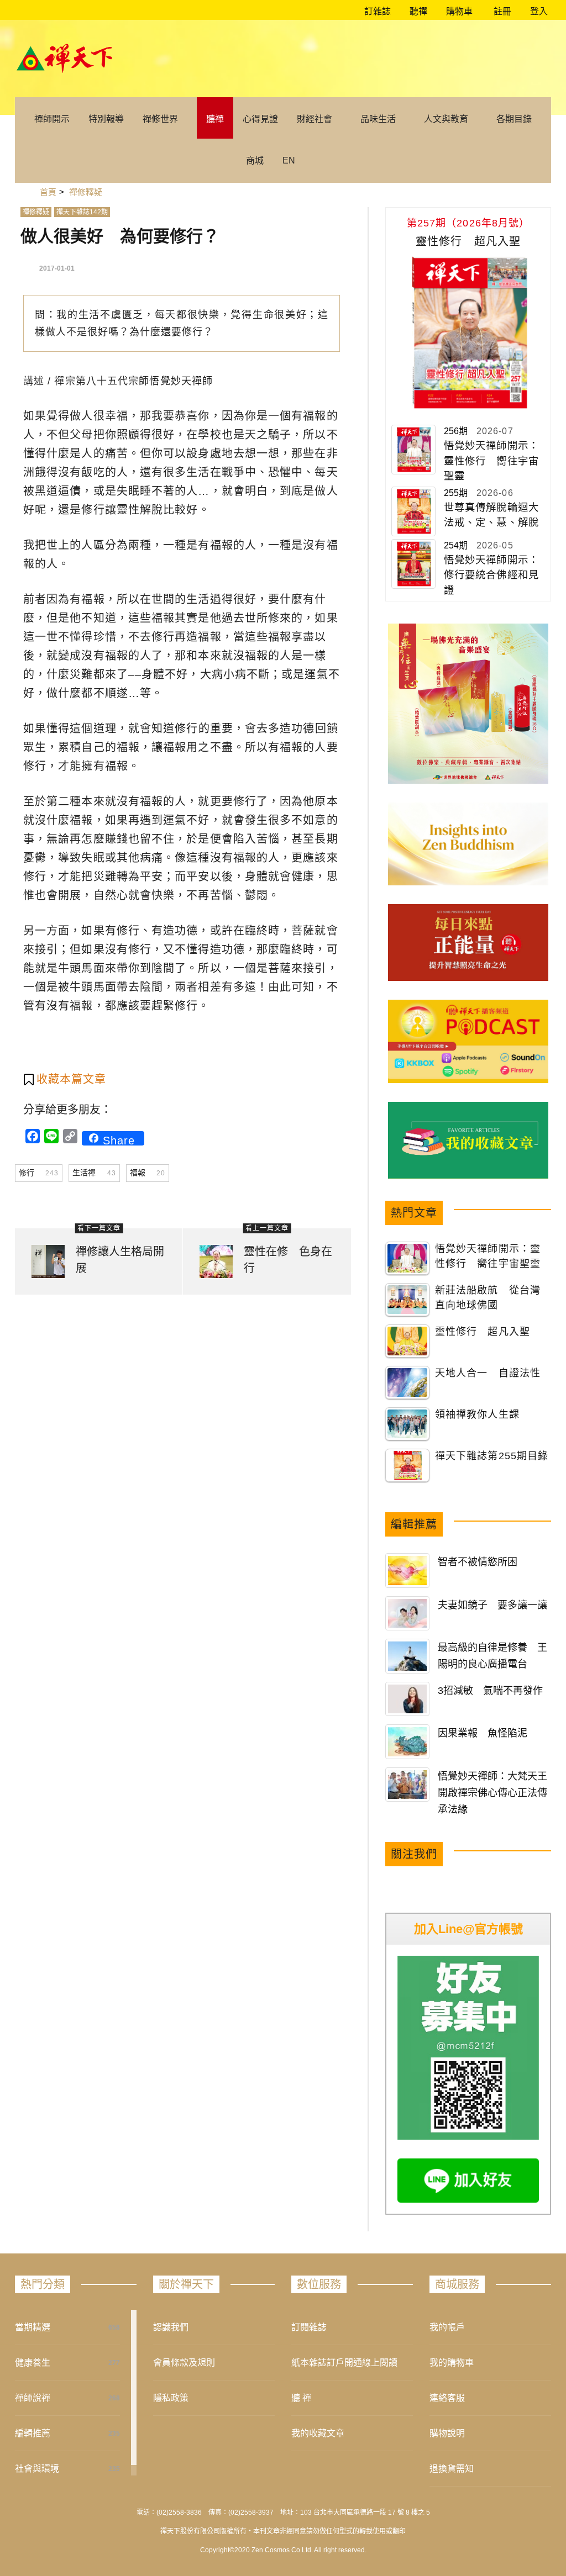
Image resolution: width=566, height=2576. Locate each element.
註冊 (501, 11)
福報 (148, 1173)
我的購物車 (452, 2363)
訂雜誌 (376, 11)
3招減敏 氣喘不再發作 (490, 1691)
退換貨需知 (452, 2469)
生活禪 (94, 1173)
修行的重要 (204, 729)
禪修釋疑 (36, 212)
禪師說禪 (33, 2398)
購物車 (458, 11)
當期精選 (33, 2327)
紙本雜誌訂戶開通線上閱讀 (344, 2363)
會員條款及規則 (184, 2363)
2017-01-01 (57, 268)
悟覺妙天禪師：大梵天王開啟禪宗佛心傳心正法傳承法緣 (492, 1793)
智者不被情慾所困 (478, 1562)
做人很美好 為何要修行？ (120, 236)
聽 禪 (301, 2398)
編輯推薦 (33, 2433)
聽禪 (417, 11)
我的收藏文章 (318, 2433)
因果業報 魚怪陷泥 (483, 1733)
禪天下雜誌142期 (82, 212)
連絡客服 (447, 2398)
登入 (539, 11)
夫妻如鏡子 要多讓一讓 (492, 1605)
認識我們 (171, 2327)
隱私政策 (171, 2398)
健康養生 (33, 2363)
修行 (39, 1173)
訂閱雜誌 (309, 2327)
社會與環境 (37, 2469)
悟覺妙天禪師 (181, 381)
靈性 (128, 510)
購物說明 (447, 2433)
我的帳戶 (447, 2327)
